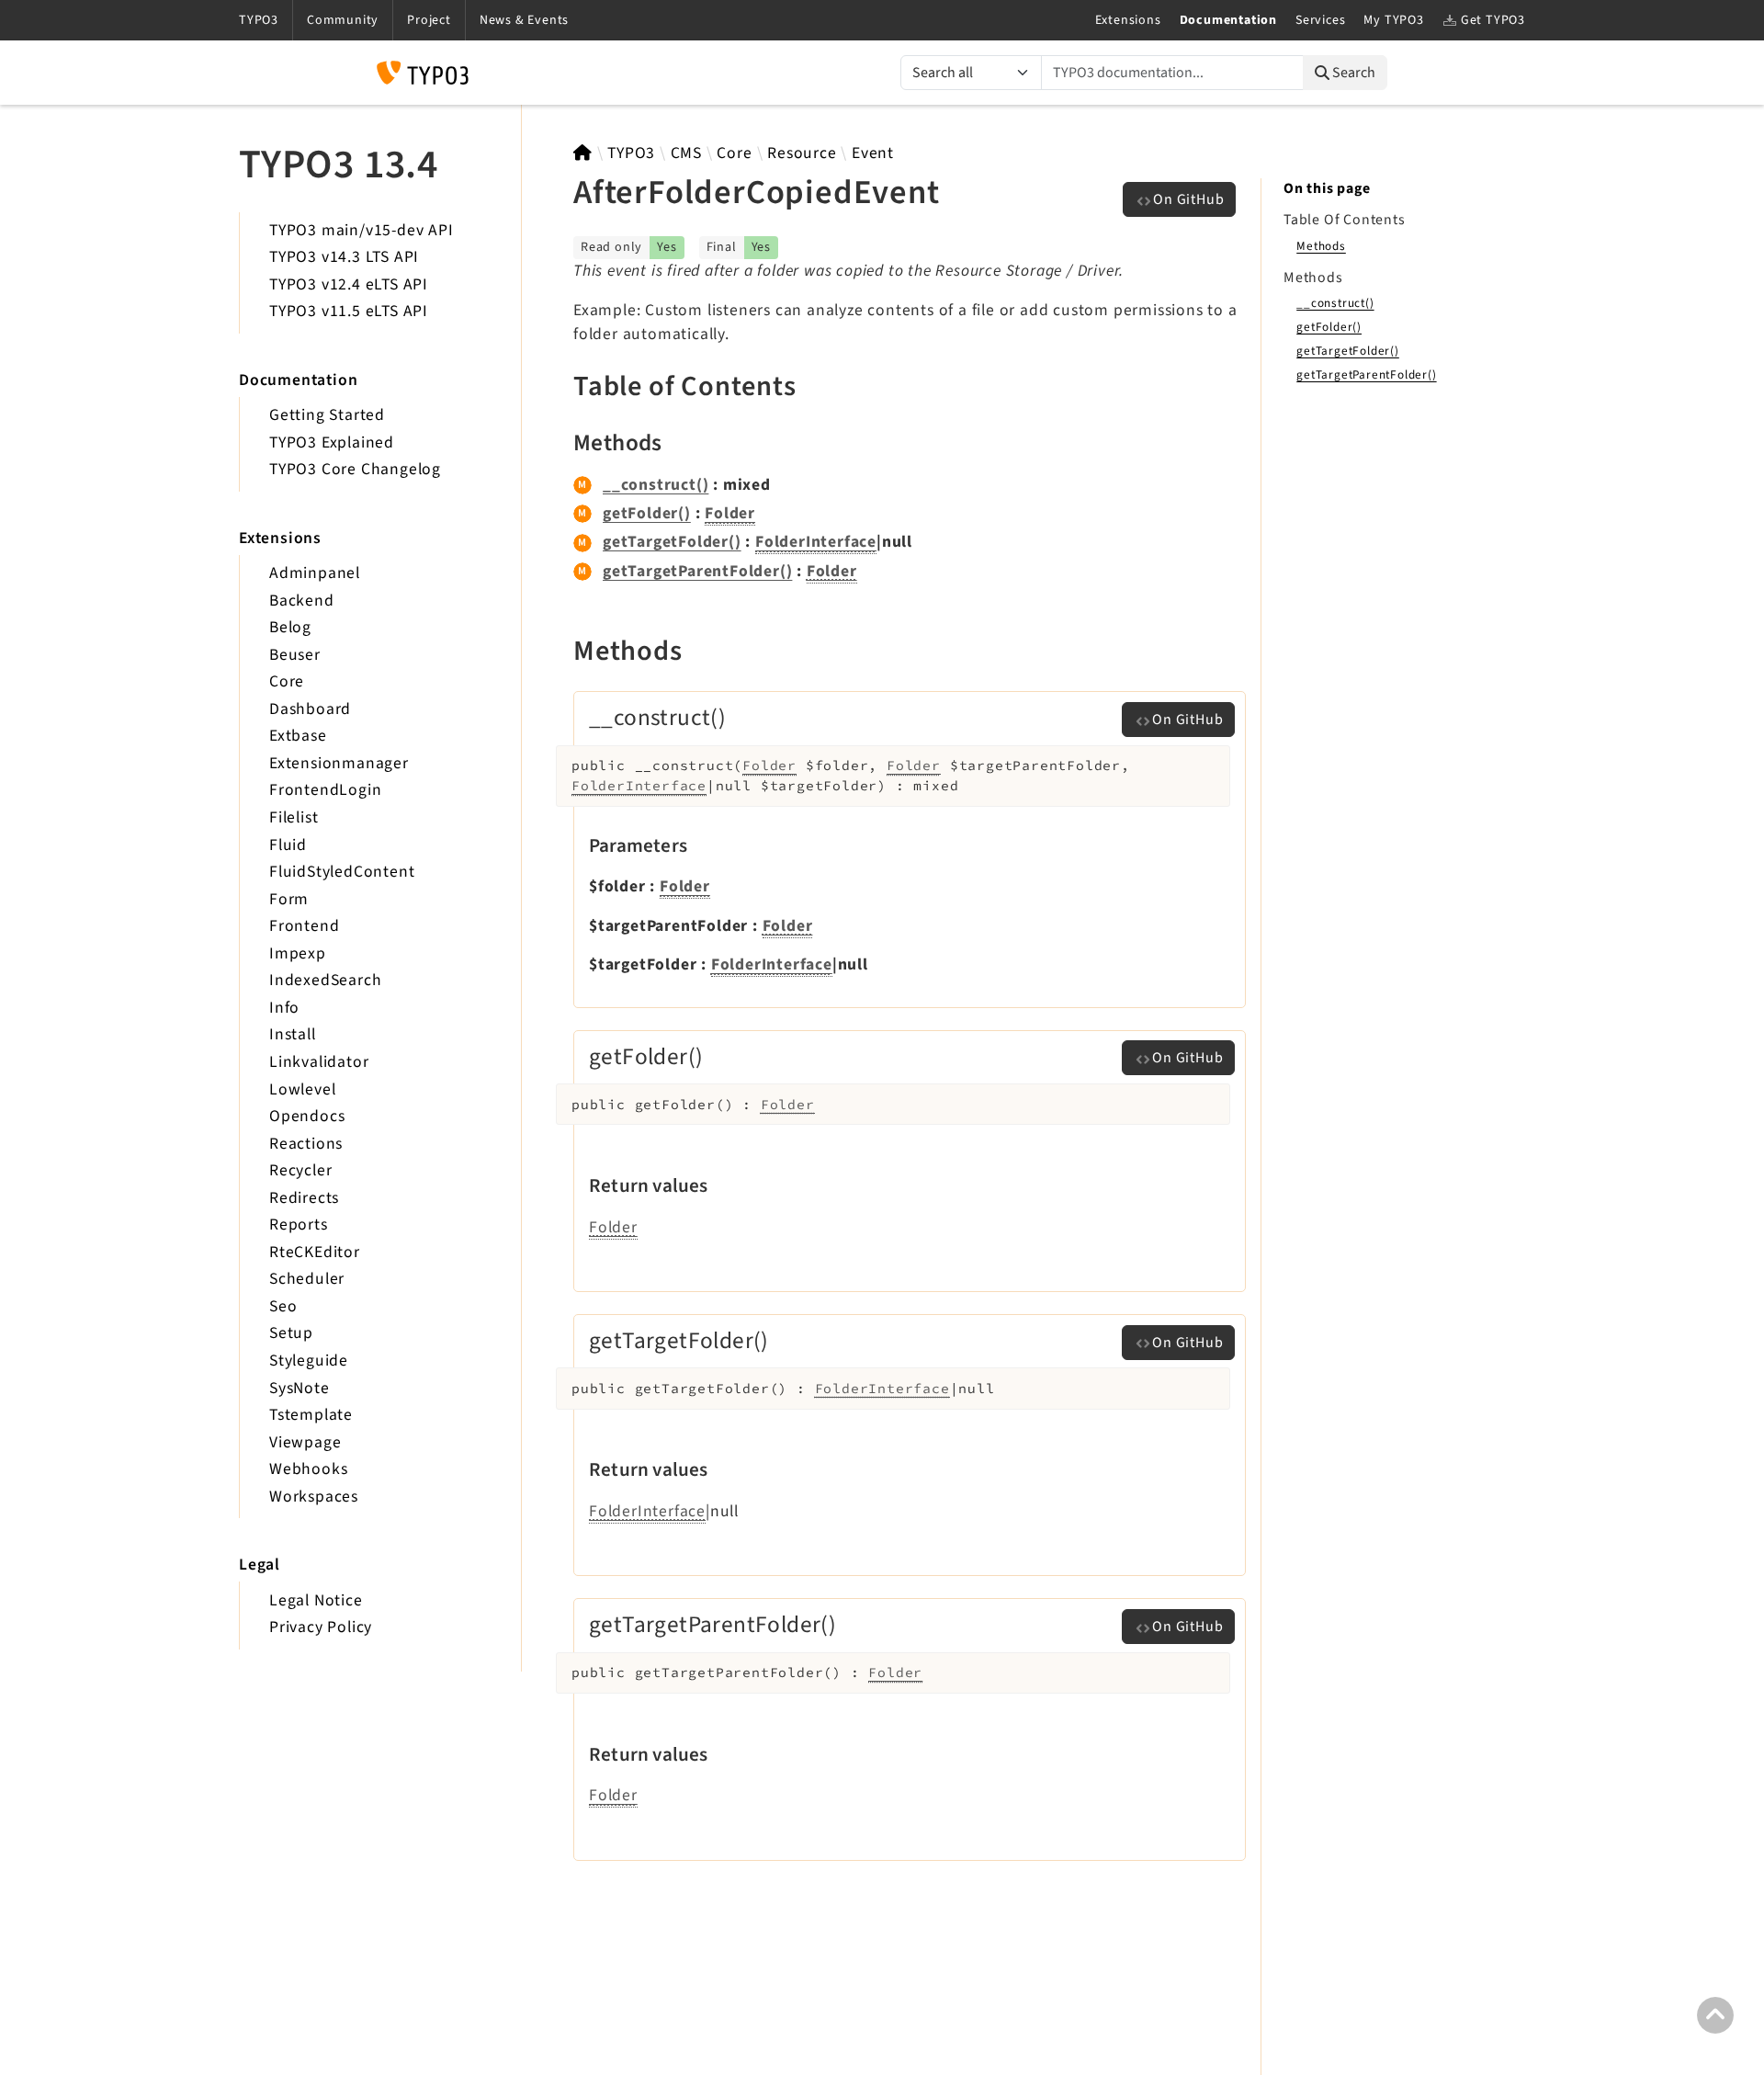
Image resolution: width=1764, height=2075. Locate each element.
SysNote (300, 1388)
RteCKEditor (315, 1252)
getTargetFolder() (672, 542)
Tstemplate (311, 1415)
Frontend (304, 926)
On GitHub (1188, 199)
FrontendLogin (325, 790)
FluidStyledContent (342, 872)
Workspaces (314, 1497)
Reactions (306, 1144)
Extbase (298, 736)
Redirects (304, 1198)
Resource (802, 153)
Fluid (288, 845)
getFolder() (647, 513)
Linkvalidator (319, 1062)
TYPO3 (631, 153)
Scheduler (307, 1279)
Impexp (298, 953)
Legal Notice (316, 1600)
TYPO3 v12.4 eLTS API (349, 284)
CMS (686, 153)
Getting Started (327, 415)
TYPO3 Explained (332, 442)
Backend (302, 601)
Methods (1321, 246)
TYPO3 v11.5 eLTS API (349, 311)
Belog (290, 627)
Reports (299, 1225)
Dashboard (310, 709)
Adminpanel (315, 573)
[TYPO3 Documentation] (423, 73)
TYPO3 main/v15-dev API (362, 230)
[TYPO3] (583, 153)
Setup (291, 1333)
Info (284, 1008)
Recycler (300, 1170)
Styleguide (309, 1361)
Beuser (295, 655)
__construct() (656, 485)
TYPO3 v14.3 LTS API (344, 257)
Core (287, 681)
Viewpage (305, 1442)
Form (289, 899)
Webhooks (308, 1469)
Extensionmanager (339, 763)
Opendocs (307, 1116)
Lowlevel (302, 1089)
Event (873, 153)
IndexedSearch (325, 980)
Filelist (294, 817)
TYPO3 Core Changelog (355, 469)
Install (293, 1034)
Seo (283, 1306)
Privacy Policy (321, 1627)
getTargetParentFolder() (697, 571)
